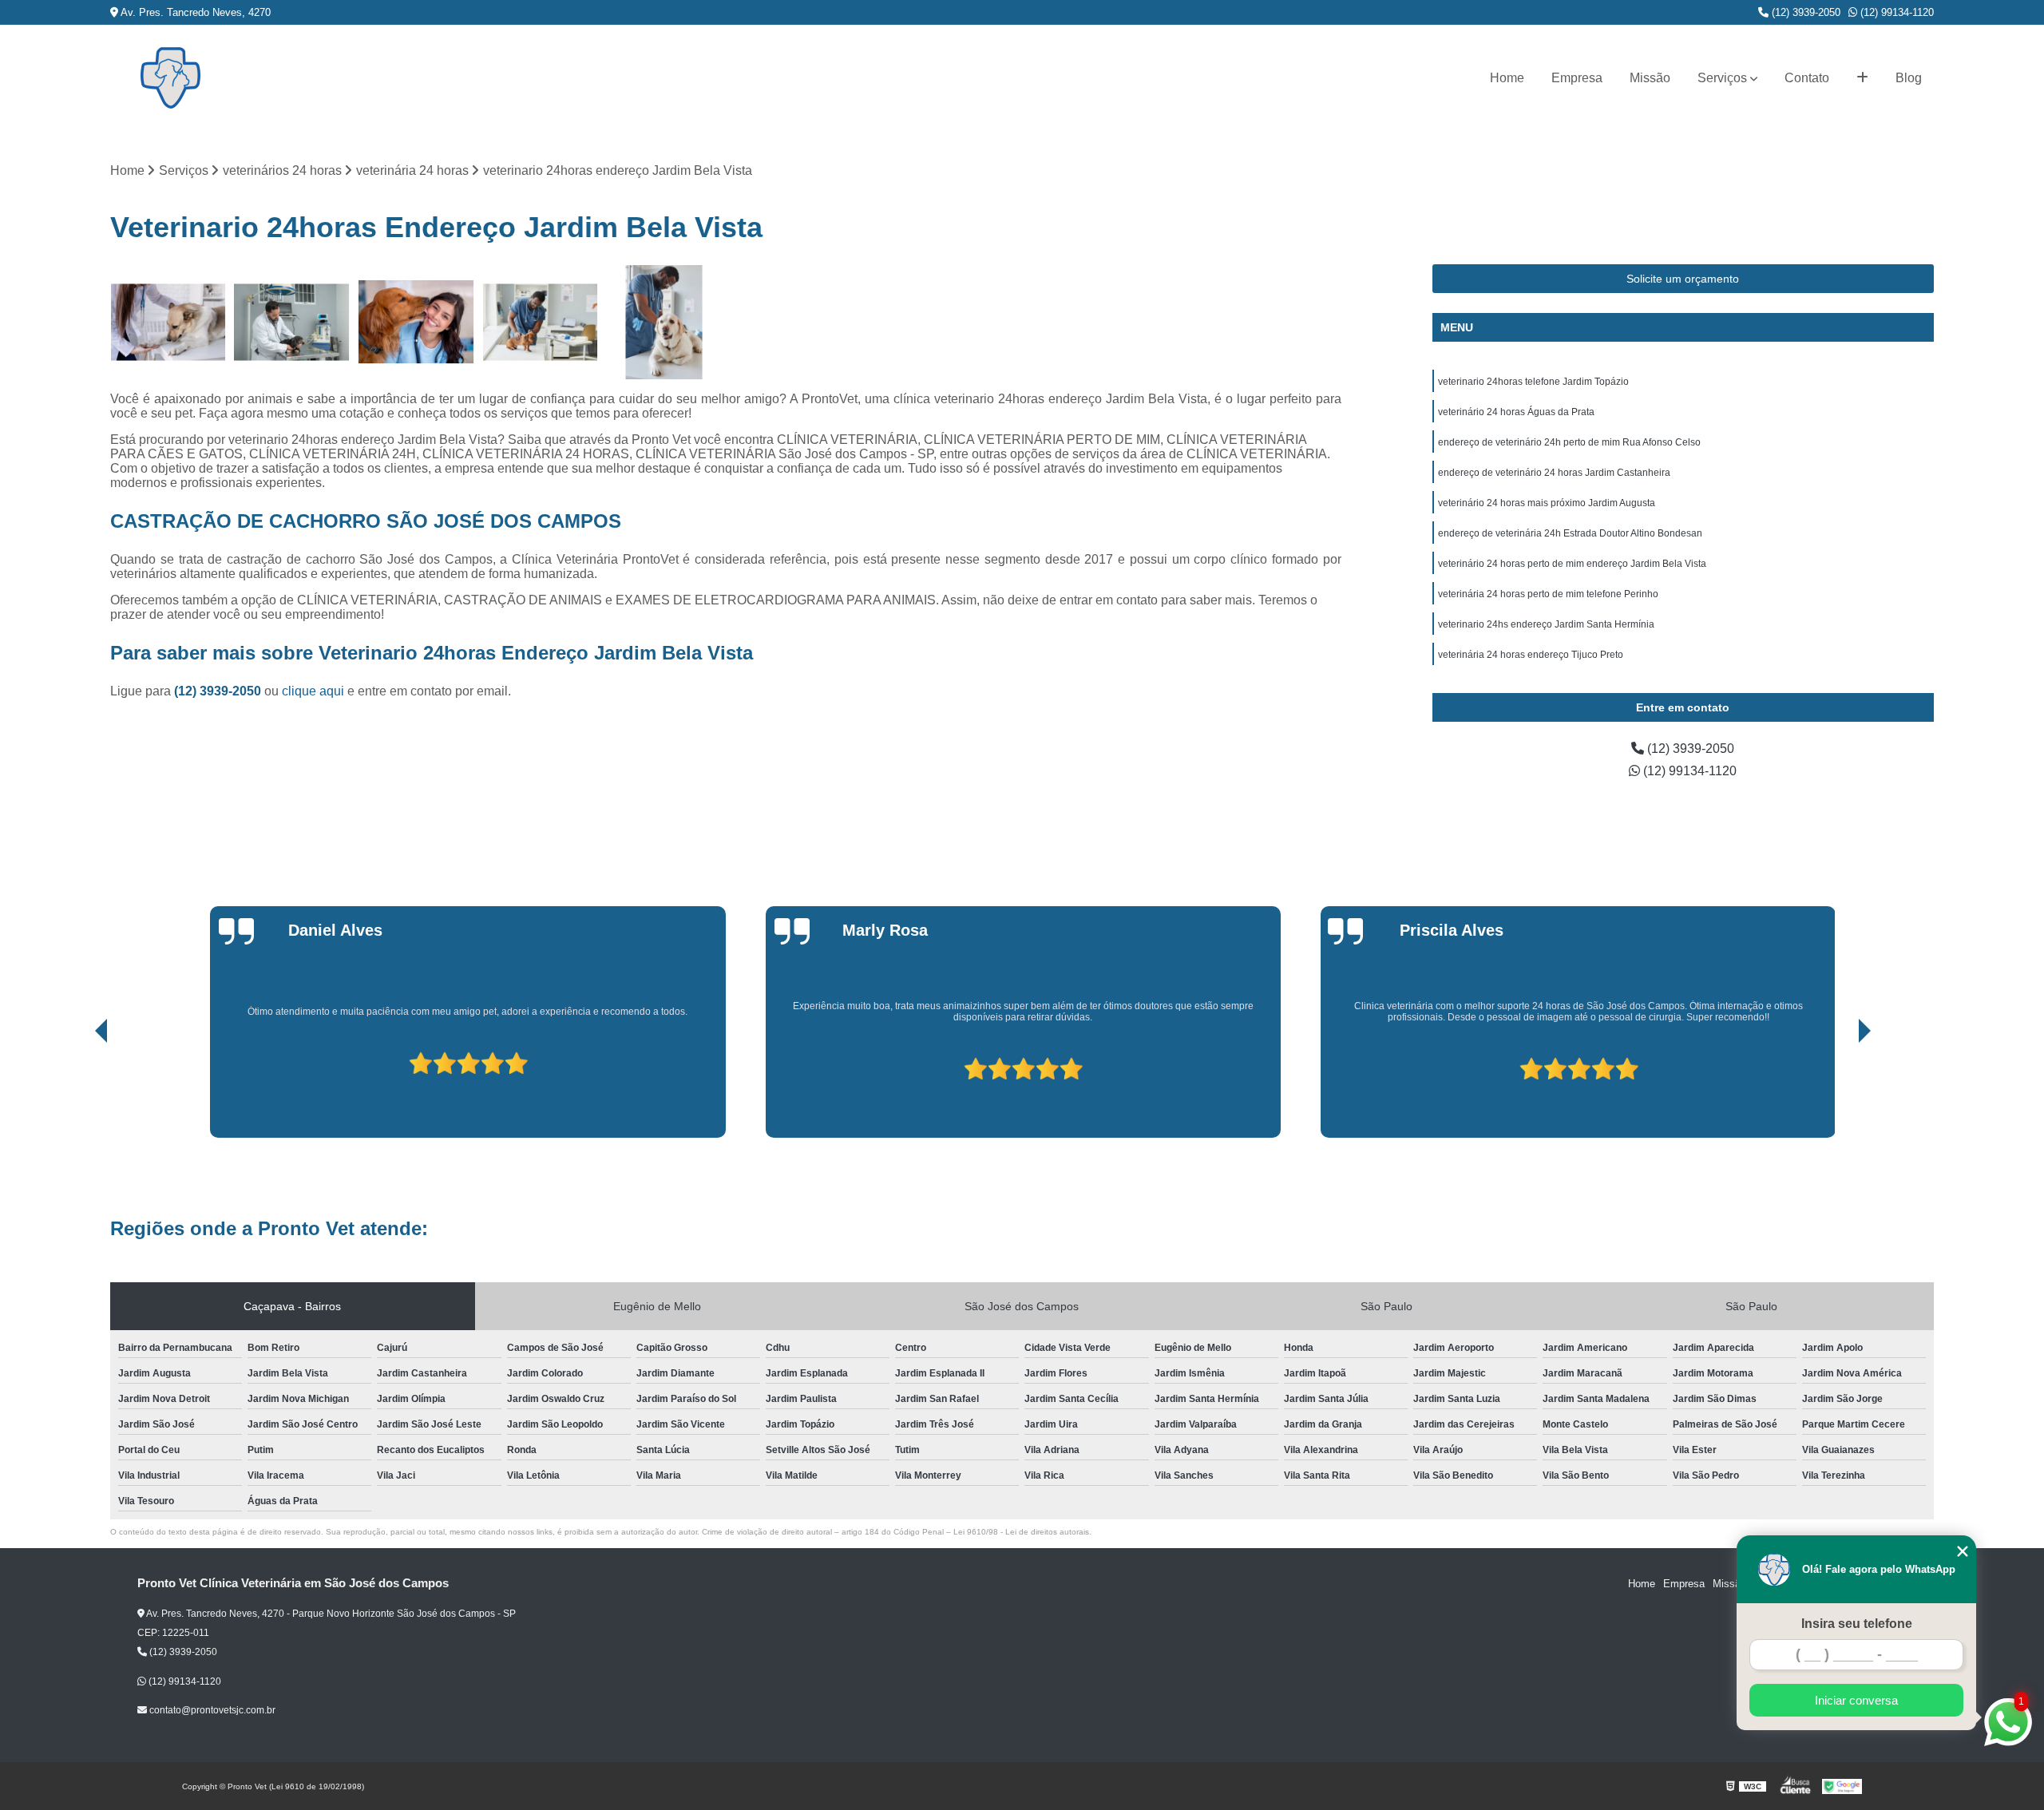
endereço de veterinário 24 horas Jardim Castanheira (1554, 473)
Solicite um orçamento (1683, 279)
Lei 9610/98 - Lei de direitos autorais (1021, 1532)
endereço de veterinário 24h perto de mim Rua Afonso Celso (1569, 442)
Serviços (1722, 78)
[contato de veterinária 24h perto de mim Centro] (292, 322)
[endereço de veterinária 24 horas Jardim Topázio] (664, 322)
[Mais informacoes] (1862, 78)
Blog (1909, 78)
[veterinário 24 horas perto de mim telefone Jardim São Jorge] (540, 322)
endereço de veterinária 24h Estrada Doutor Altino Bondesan (1570, 533)
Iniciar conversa (1856, 1700)
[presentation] (79, 1092)
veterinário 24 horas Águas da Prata (1516, 412)
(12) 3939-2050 (1804, 12)
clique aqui (313, 691)
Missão (1650, 78)
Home (1507, 78)
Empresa (1577, 78)
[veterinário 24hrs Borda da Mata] (168, 322)
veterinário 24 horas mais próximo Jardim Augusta (1547, 503)
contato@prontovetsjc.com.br (211, 1710)
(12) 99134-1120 (1895, 12)
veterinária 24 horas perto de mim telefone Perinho (1548, 594)
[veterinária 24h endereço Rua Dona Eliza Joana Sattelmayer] (416, 322)
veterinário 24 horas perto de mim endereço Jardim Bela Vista (1572, 564)
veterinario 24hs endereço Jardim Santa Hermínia (1546, 624)
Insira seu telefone (1857, 1624)
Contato (1807, 78)
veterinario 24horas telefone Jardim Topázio (1533, 382)
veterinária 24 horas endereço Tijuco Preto (1531, 655)
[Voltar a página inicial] (170, 78)
